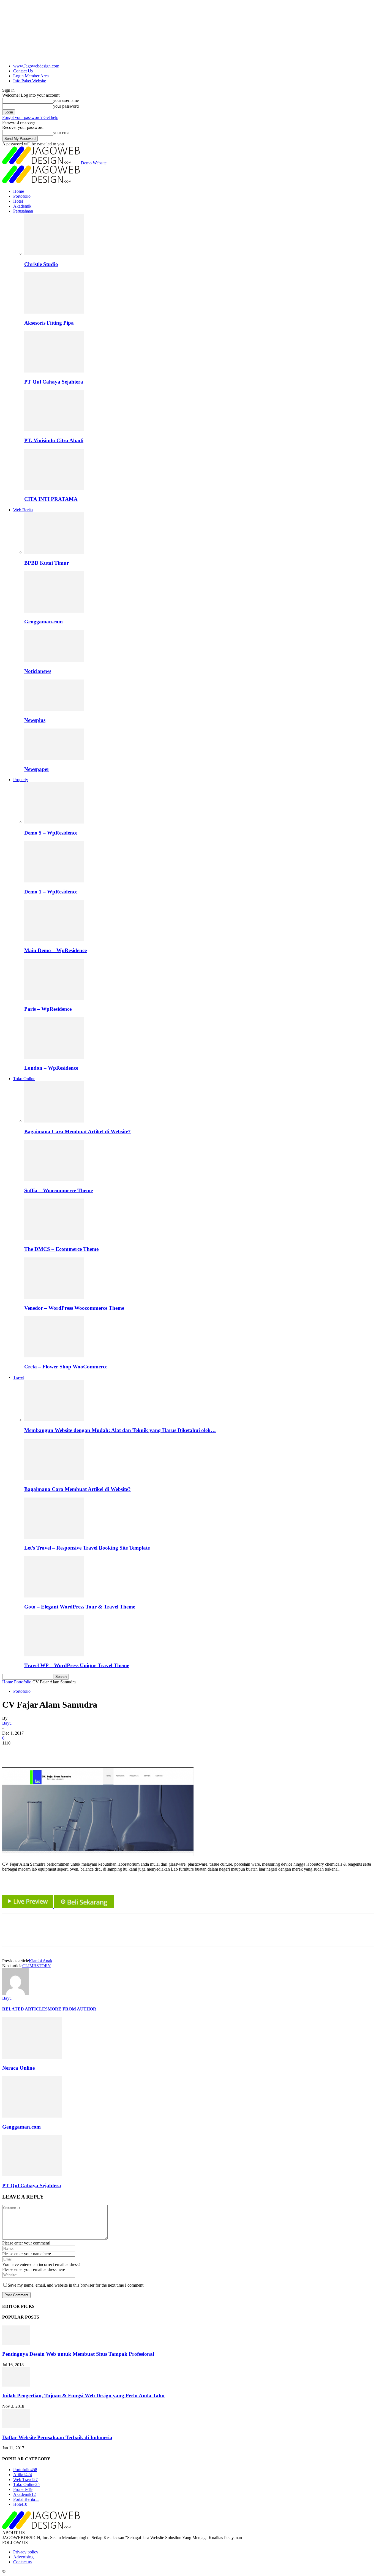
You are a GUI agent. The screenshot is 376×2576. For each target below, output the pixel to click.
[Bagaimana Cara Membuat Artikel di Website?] (54, 1121)
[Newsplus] (54, 710)
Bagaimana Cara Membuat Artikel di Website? (77, 1131)
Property (21, 780)
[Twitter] (31, 1751)
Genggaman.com (43, 622)
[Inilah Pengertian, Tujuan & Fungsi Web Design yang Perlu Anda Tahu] (16, 2385)
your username (66, 100)
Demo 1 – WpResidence (51, 892)
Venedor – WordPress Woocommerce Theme (74, 1308)
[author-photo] (15, 1993)
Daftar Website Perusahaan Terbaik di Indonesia (57, 2437)
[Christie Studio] (54, 253)
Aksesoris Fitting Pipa (49, 323)
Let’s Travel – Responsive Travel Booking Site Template (87, 1548)
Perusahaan (23, 211)
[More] (91, 1751)
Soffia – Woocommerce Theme (58, 1190)
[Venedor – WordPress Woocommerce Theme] (54, 1297)
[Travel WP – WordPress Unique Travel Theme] (54, 1655)
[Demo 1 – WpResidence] (54, 881)
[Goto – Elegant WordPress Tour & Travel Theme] (54, 1596)
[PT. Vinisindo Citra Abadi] (54, 430)
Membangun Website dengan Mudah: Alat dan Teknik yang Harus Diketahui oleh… (120, 1430)
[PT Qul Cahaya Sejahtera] (54, 371)
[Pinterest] (51, 1751)
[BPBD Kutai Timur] (54, 552)
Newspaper (37, 769)
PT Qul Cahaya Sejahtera (54, 382)
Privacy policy (26, 2552)
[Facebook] (11, 1751)
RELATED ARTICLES (25, 2009)
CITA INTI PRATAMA (51, 499)
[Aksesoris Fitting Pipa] (54, 312)
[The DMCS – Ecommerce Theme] (54, 1238)
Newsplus (35, 720)
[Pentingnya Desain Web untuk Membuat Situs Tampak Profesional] (16, 2343)
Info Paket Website (30, 81)
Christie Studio (41, 264)
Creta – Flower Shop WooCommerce (66, 1367)
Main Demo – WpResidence (55, 950)
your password (66, 106)
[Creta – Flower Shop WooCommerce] (54, 1356)
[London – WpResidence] (54, 1057)
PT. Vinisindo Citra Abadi (54, 440)
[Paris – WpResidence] (54, 998)
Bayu (7, 1723)
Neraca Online (18, 2068)
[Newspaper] (54, 758)
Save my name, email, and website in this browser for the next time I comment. (76, 2285)
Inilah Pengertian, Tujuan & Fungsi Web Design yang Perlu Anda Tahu (83, 2396)
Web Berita (23, 510)
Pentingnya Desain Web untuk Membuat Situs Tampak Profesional (78, 2354)
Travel (19, 1377)
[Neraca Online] (32, 2057)
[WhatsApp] (71, 1751)
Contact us (22, 2562)
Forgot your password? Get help (30, 117)
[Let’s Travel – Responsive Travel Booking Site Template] (54, 1537)
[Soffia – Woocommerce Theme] (54, 1180)
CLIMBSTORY (37, 1966)
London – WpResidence (51, 1068)
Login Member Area (31, 76)
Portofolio (22, 196)
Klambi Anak (41, 1961)
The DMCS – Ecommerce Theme (61, 1249)
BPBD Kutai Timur (47, 563)
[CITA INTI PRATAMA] (54, 489)
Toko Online (24, 1079)
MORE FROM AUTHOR (72, 2009)
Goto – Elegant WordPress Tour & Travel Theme (80, 1607)
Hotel (18, 201)
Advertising (23, 2557)
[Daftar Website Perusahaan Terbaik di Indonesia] (16, 2427)
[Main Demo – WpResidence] (54, 940)
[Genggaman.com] (54, 611)
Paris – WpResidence (48, 1009)
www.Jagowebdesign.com (36, 66)
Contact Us (23, 71)
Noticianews (38, 671)
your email (62, 133)
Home (19, 191)
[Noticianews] (54, 660)
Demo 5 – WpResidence (51, 833)
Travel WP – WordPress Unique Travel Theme (77, 1665)
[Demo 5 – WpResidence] (54, 822)
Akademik (22, 206)
